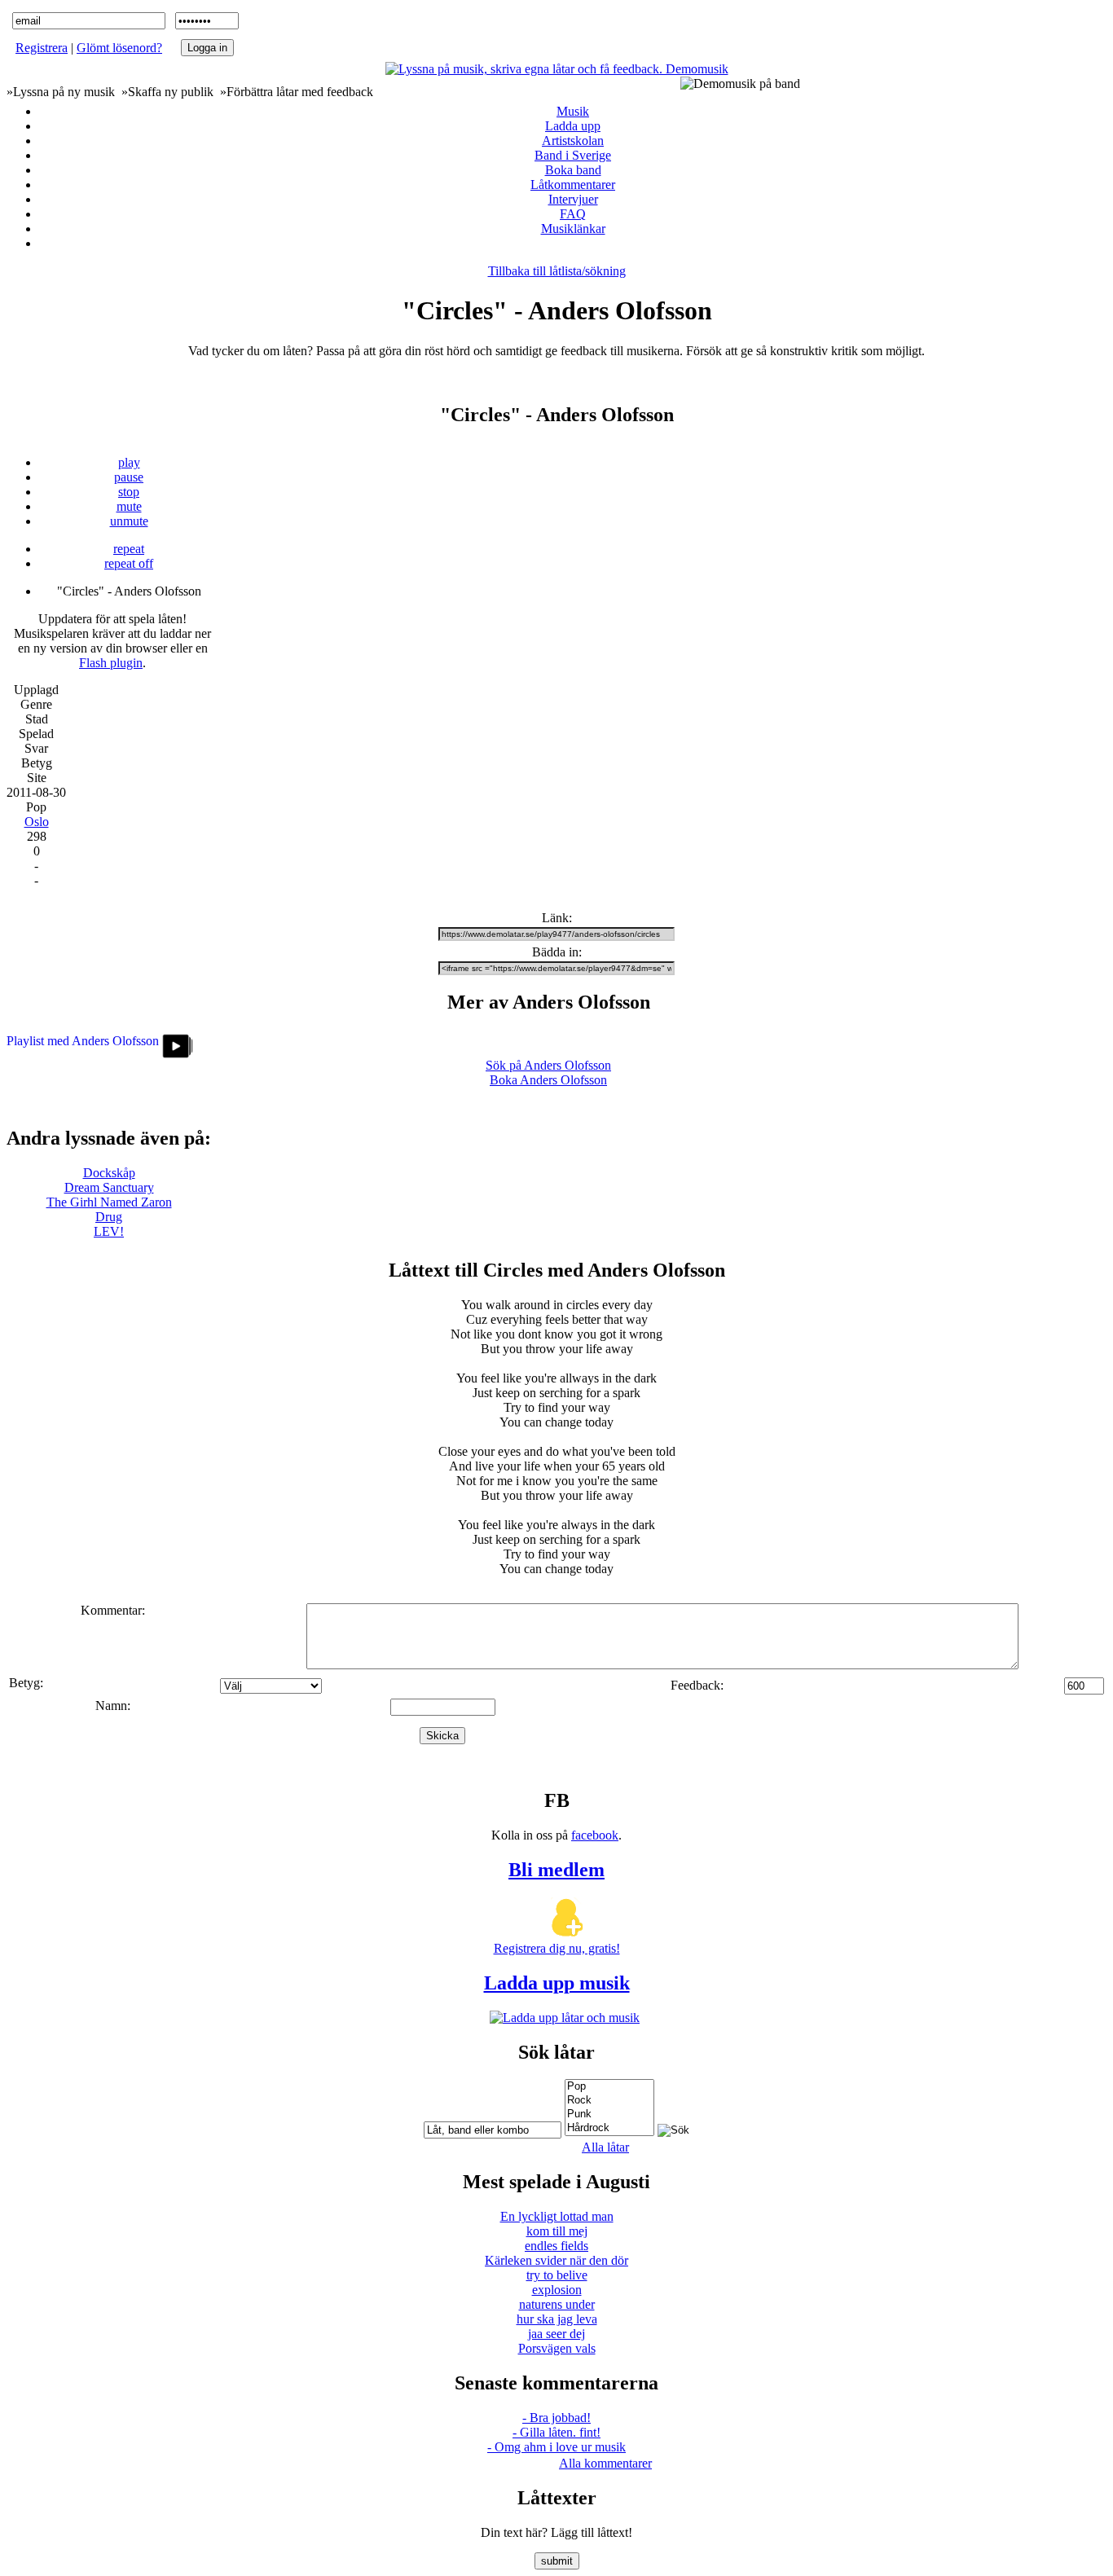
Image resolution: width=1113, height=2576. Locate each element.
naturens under (557, 2304)
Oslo (37, 822)
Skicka (442, 1736)
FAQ (573, 214)
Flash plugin (111, 663)
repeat (129, 549)
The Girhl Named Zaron (109, 1202)
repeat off (129, 563)
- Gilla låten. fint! (556, 2432)
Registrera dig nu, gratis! (557, 1948)
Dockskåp (109, 1173)
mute (129, 506)
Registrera (42, 48)
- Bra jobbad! (556, 2418)
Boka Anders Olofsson (548, 1080)
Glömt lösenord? (119, 48)
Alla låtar (605, 2147)
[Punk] (609, 2114)
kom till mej (557, 2231)
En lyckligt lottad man (557, 2216)
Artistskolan (573, 141)
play (129, 462)
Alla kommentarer (605, 2463)
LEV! (109, 1231)
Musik (573, 111)
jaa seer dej (556, 2334)
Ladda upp (573, 126)
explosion (557, 2290)
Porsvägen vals (557, 2348)
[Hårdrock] (609, 2128)
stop (129, 492)
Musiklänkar (573, 229)
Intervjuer (573, 199)
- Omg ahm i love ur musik (556, 2447)
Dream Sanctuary (109, 1187)
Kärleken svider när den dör (556, 2260)
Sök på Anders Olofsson (548, 1065)
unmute (129, 521)
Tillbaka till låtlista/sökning (557, 271)
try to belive (557, 2275)
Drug (109, 1217)
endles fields (556, 2246)
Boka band (573, 170)
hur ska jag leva (557, 2319)
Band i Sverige (573, 155)
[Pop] (609, 2087)
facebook (595, 1835)
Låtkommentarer (573, 185)
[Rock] (609, 2101)
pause (129, 477)
